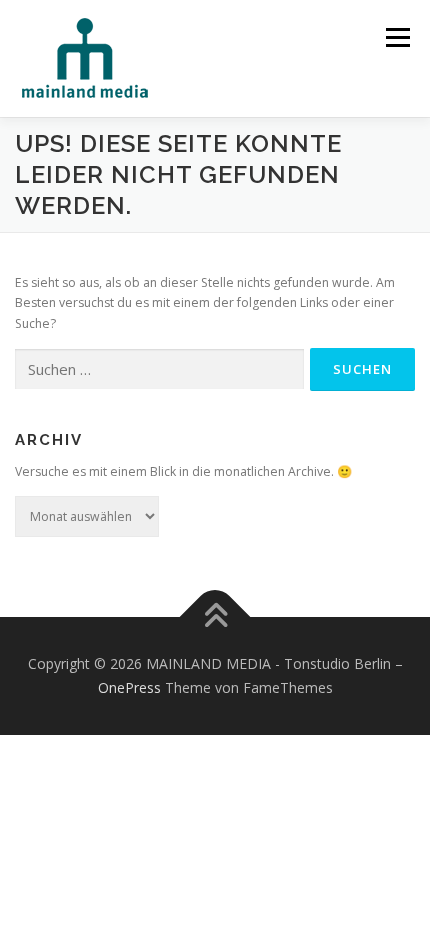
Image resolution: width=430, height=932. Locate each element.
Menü (396, 37)
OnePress (129, 687)
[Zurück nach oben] (215, 617)
